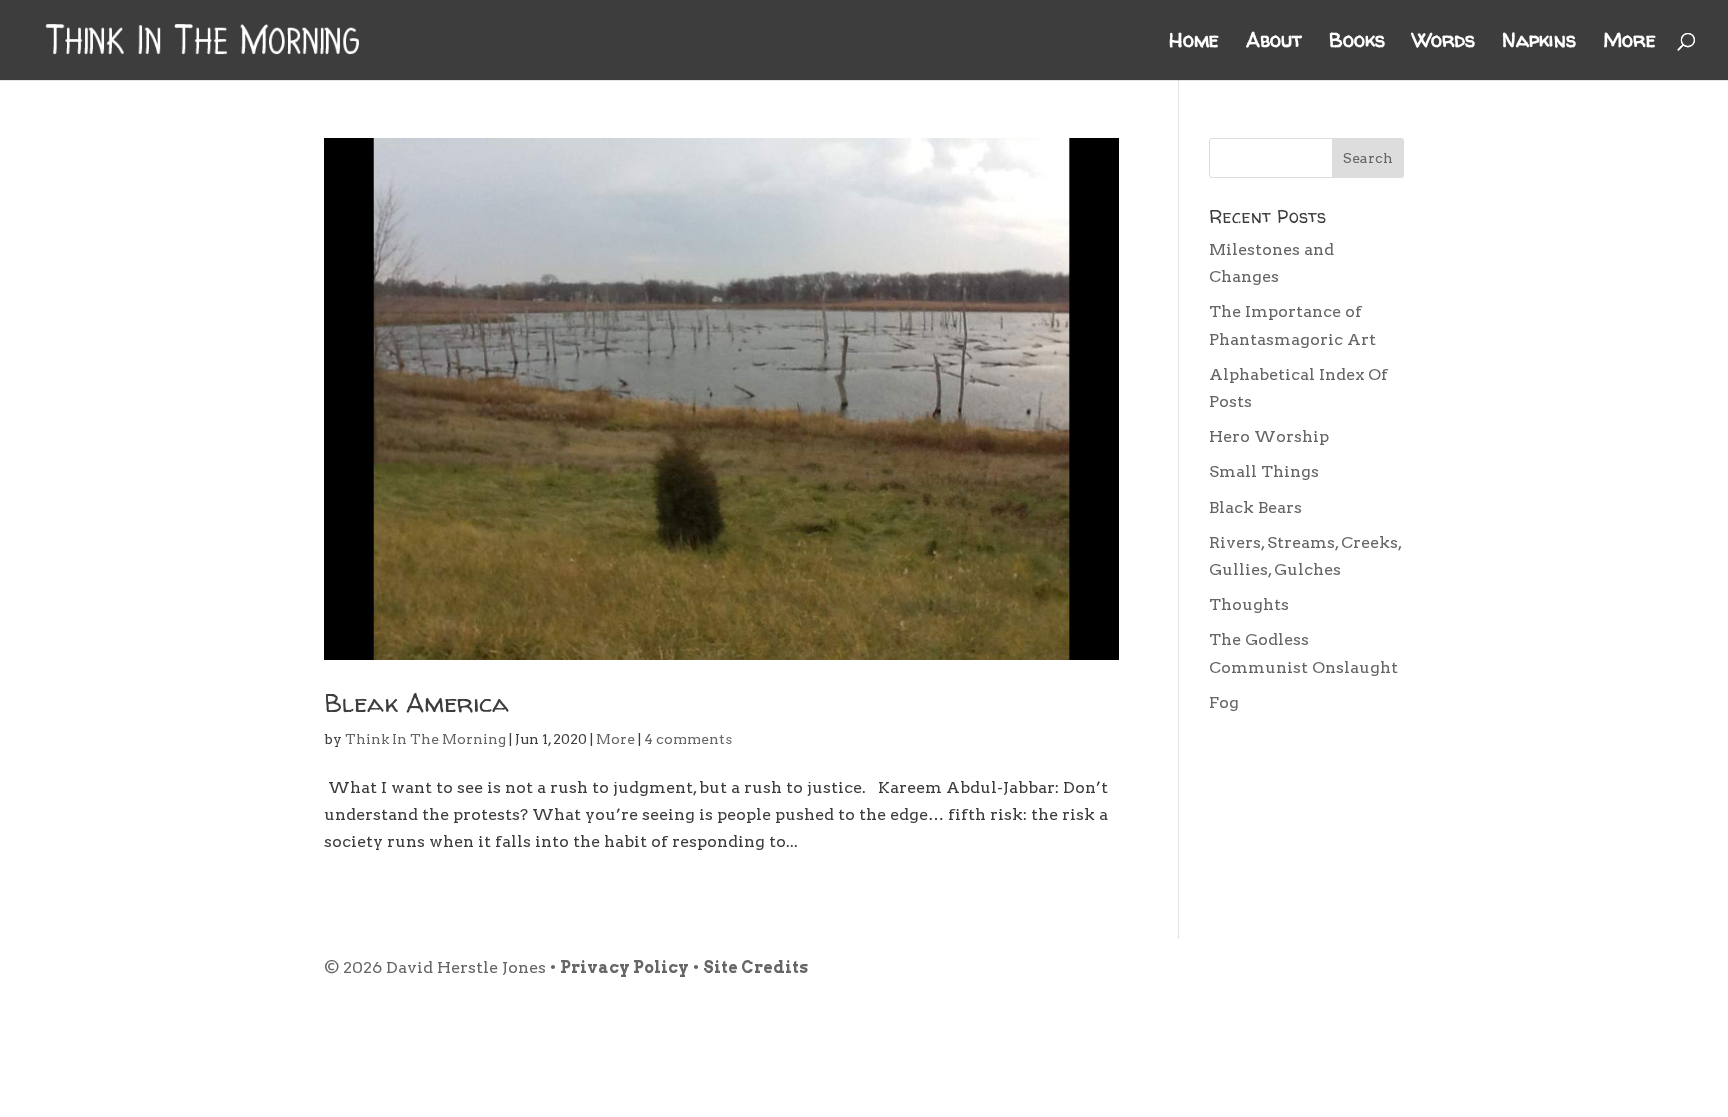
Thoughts (1249, 604)
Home (1194, 43)
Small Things (1264, 471)
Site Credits (755, 967)
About (1274, 43)
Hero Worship (1269, 436)
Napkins (1539, 43)
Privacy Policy (624, 967)
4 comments (688, 739)
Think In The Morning (425, 739)
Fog (1224, 702)
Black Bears (1255, 507)
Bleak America (416, 702)
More (1629, 43)
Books (1357, 43)
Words (1443, 43)
